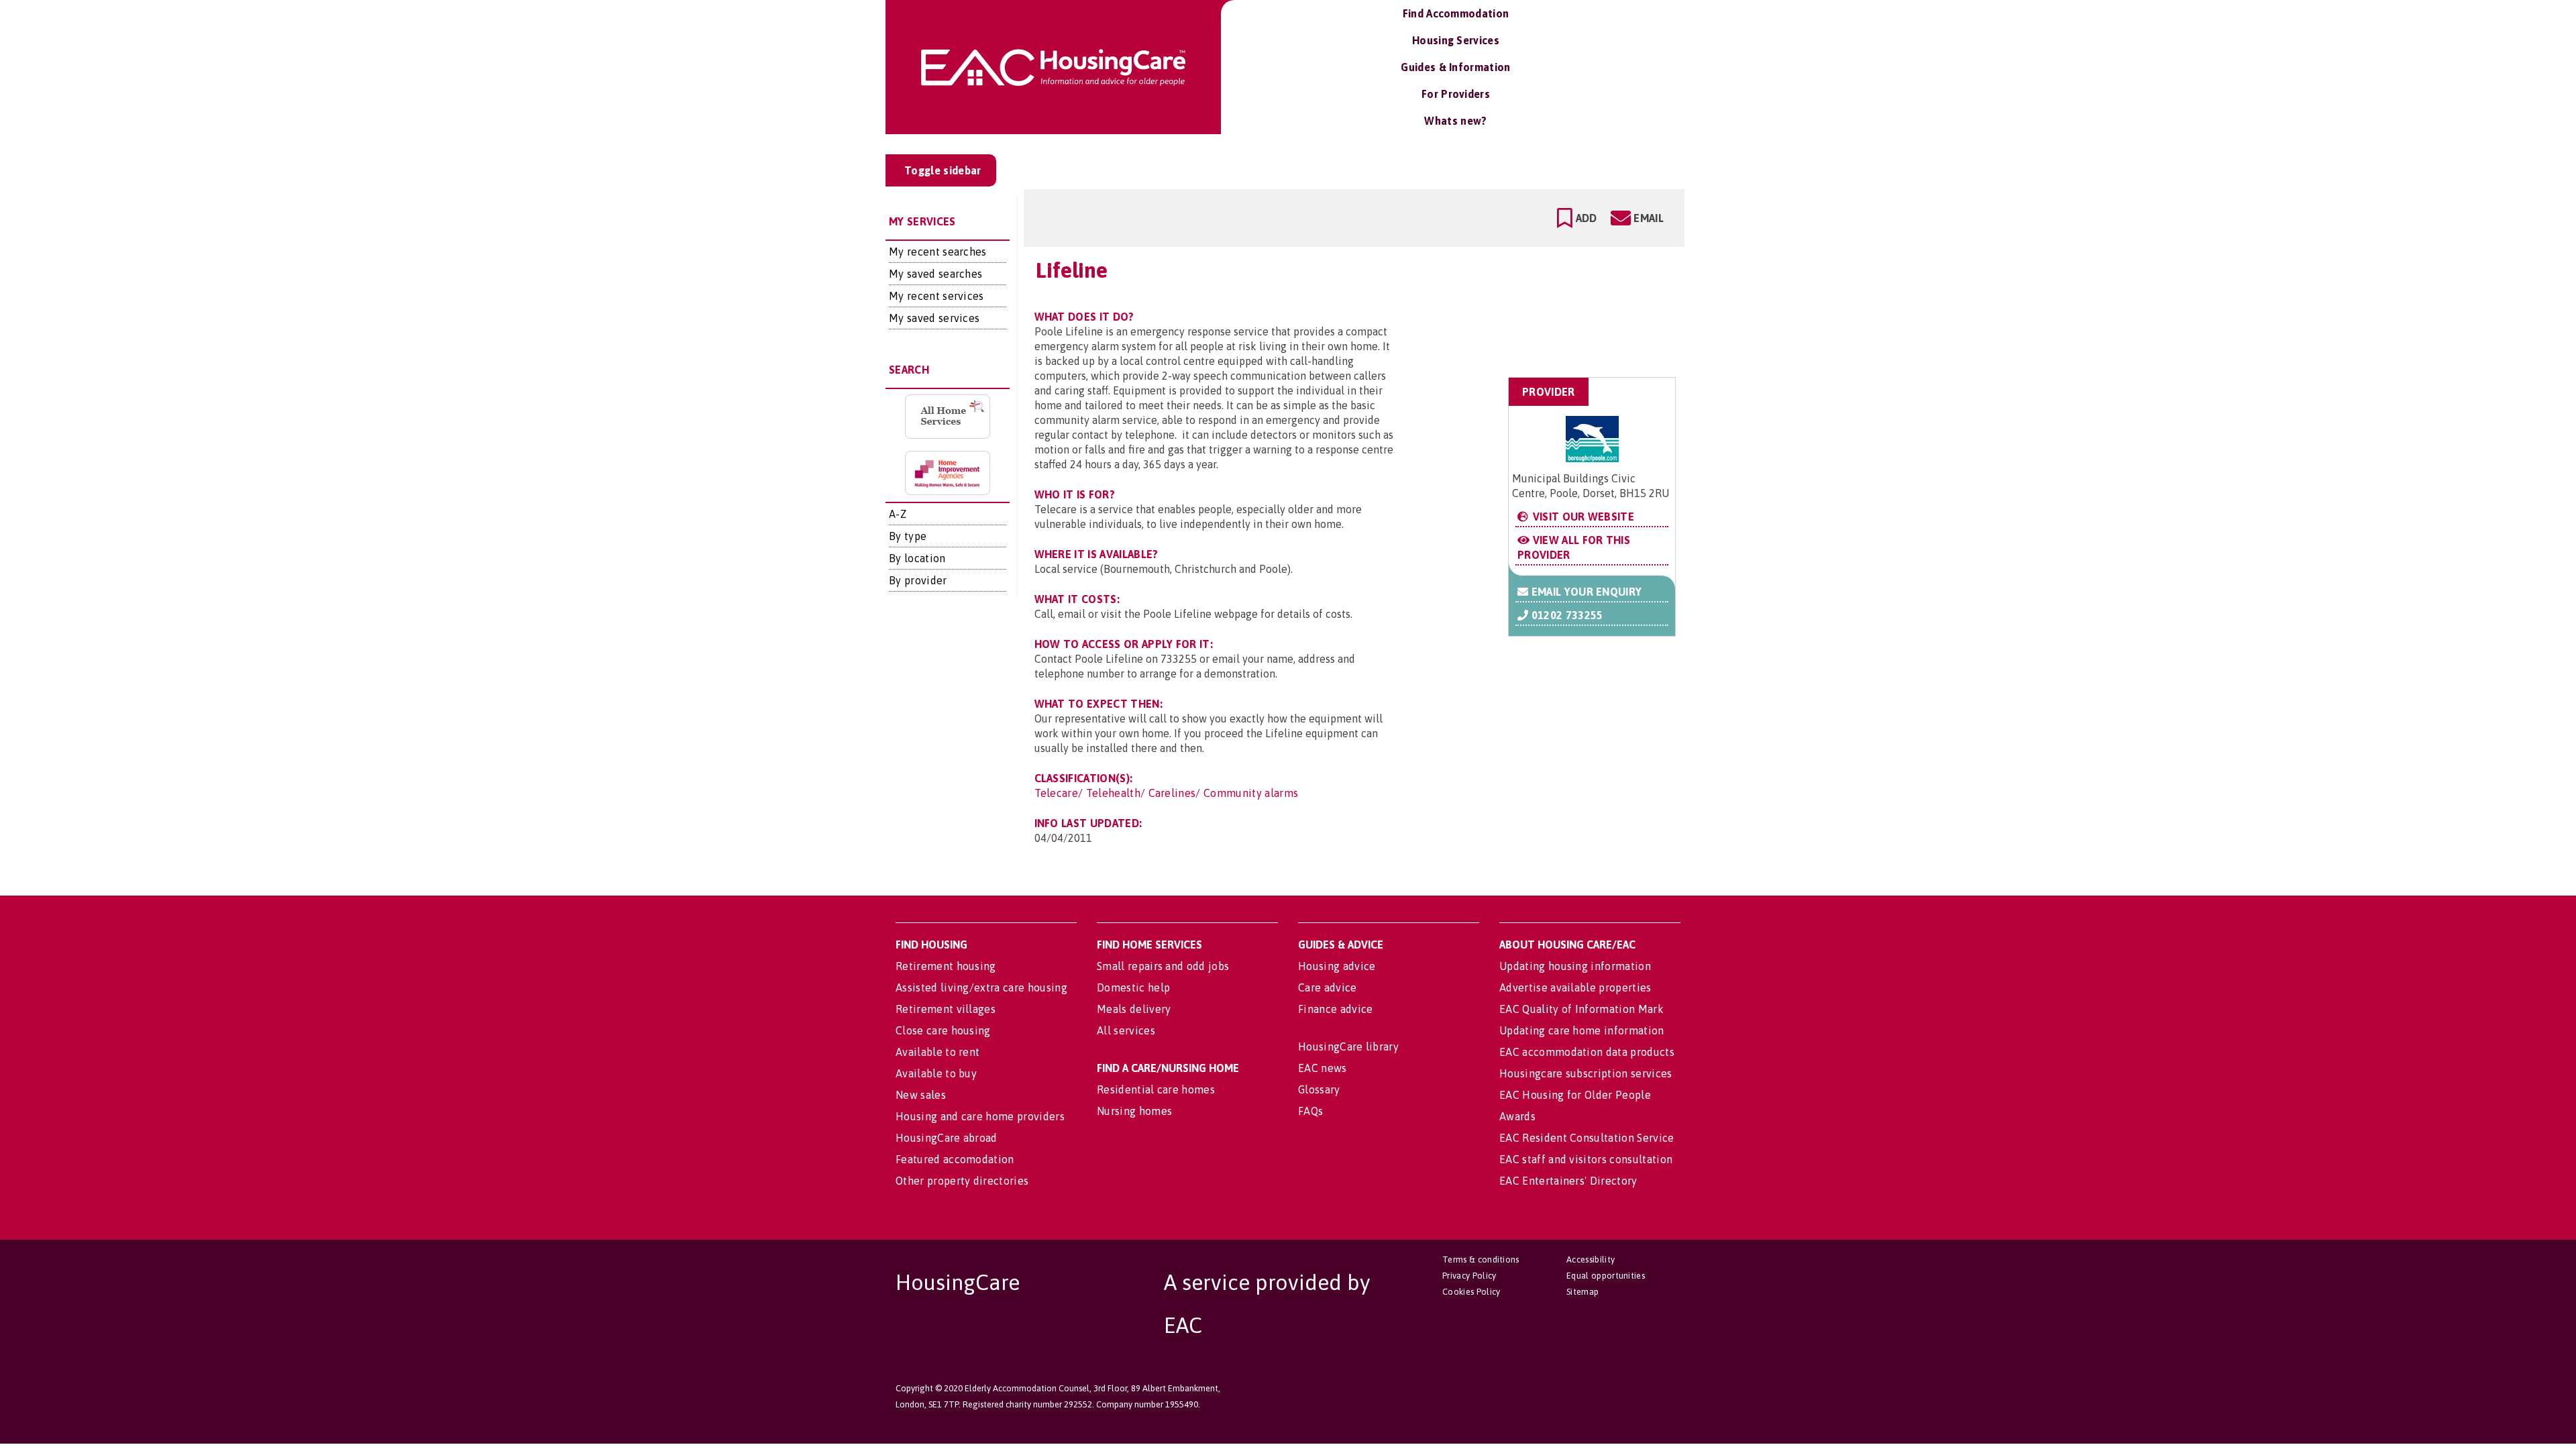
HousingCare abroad (947, 1138)
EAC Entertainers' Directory (1568, 1181)
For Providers (1456, 94)
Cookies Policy (1471, 1292)
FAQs (1310, 1111)
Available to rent (937, 1052)
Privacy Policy (1469, 1276)
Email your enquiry (1585, 592)
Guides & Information (1455, 67)
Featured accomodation (955, 1159)
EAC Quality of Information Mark (1581, 1009)
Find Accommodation (1456, 13)
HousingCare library (1348, 1046)
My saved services (934, 318)
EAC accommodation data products (1587, 1052)
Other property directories (962, 1181)
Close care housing (943, 1030)
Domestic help (1133, 987)
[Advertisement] (1569, 311)
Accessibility (1591, 1259)
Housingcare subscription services (1586, 1073)
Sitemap (1582, 1292)
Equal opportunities (1606, 1276)
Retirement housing (946, 966)
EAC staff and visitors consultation (1586, 1159)
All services (1126, 1030)
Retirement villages (946, 1009)
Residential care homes (1156, 1089)
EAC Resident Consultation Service (1587, 1138)
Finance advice (1335, 1009)
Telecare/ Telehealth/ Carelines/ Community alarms (1167, 793)
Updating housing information (1575, 966)
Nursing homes (1134, 1111)
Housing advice (1337, 966)
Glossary (1319, 1089)
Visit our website (1582, 517)
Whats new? (1455, 121)
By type (908, 536)
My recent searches (938, 252)
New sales (921, 1095)
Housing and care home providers (980, 1116)
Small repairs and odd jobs (1163, 966)
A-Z (898, 514)
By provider (918, 580)
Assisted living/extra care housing (981, 987)
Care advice (1328, 987)
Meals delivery (1134, 1009)
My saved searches (935, 274)
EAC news (1323, 1068)
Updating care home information (1582, 1030)
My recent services (936, 296)
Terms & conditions (1481, 1259)
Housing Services (1456, 40)
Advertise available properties (1575, 987)
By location (917, 558)
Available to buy (936, 1073)
